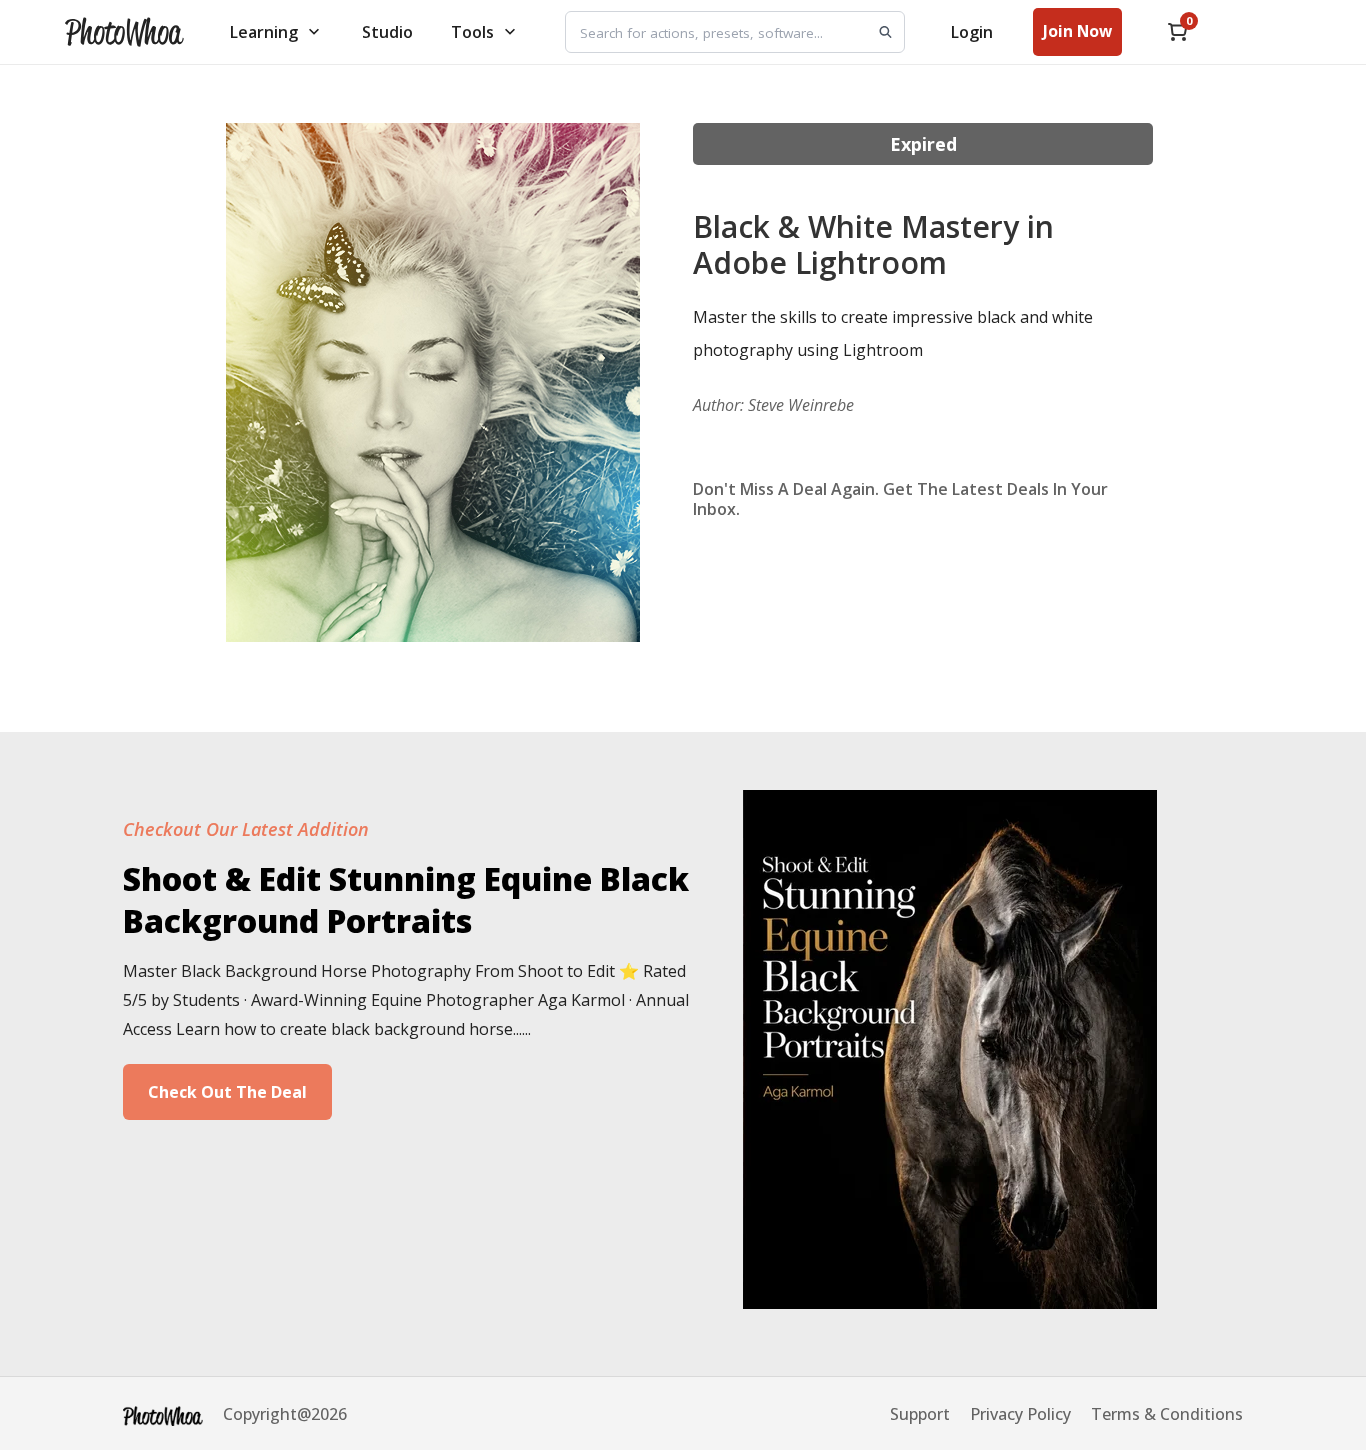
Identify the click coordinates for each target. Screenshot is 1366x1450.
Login (972, 32)
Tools (472, 32)
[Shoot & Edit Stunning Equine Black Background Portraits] (950, 1302)
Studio (387, 32)
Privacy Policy (1020, 1414)
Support (920, 1414)
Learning (264, 32)
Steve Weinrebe (801, 405)
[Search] (885, 32)
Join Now (1077, 31)
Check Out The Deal (227, 1092)
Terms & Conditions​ (1167, 1414)
